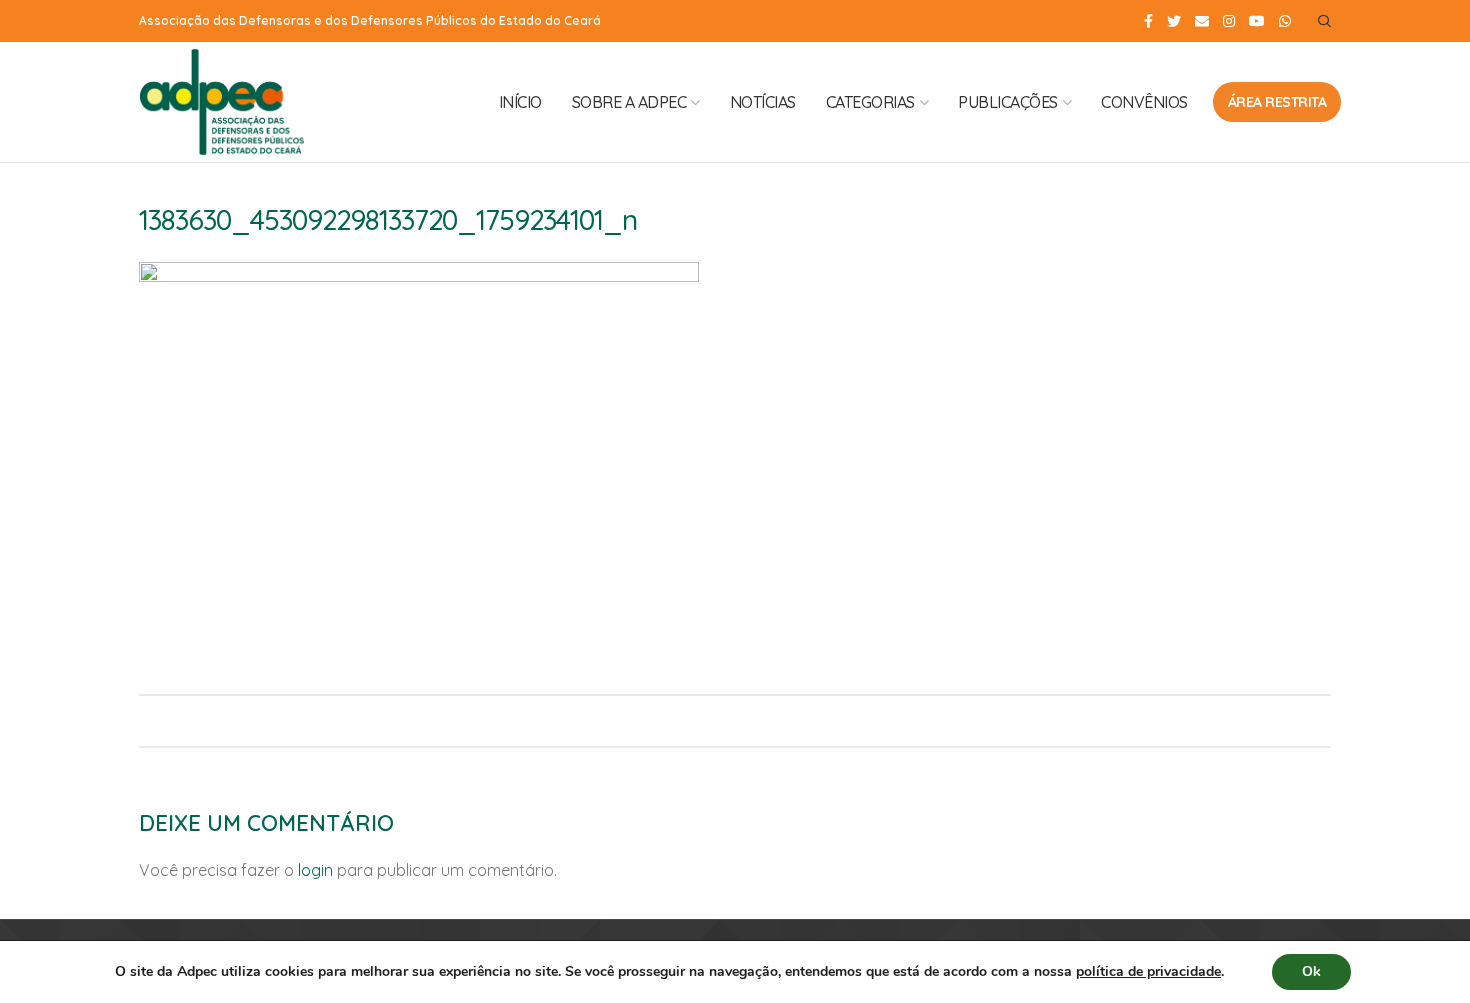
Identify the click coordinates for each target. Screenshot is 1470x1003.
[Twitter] (1174, 21)
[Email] (1202, 21)
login (315, 870)
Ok (1311, 971)
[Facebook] (1148, 21)
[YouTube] (1257, 21)
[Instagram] (1229, 21)
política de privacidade (1148, 971)
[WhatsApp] (1285, 21)
